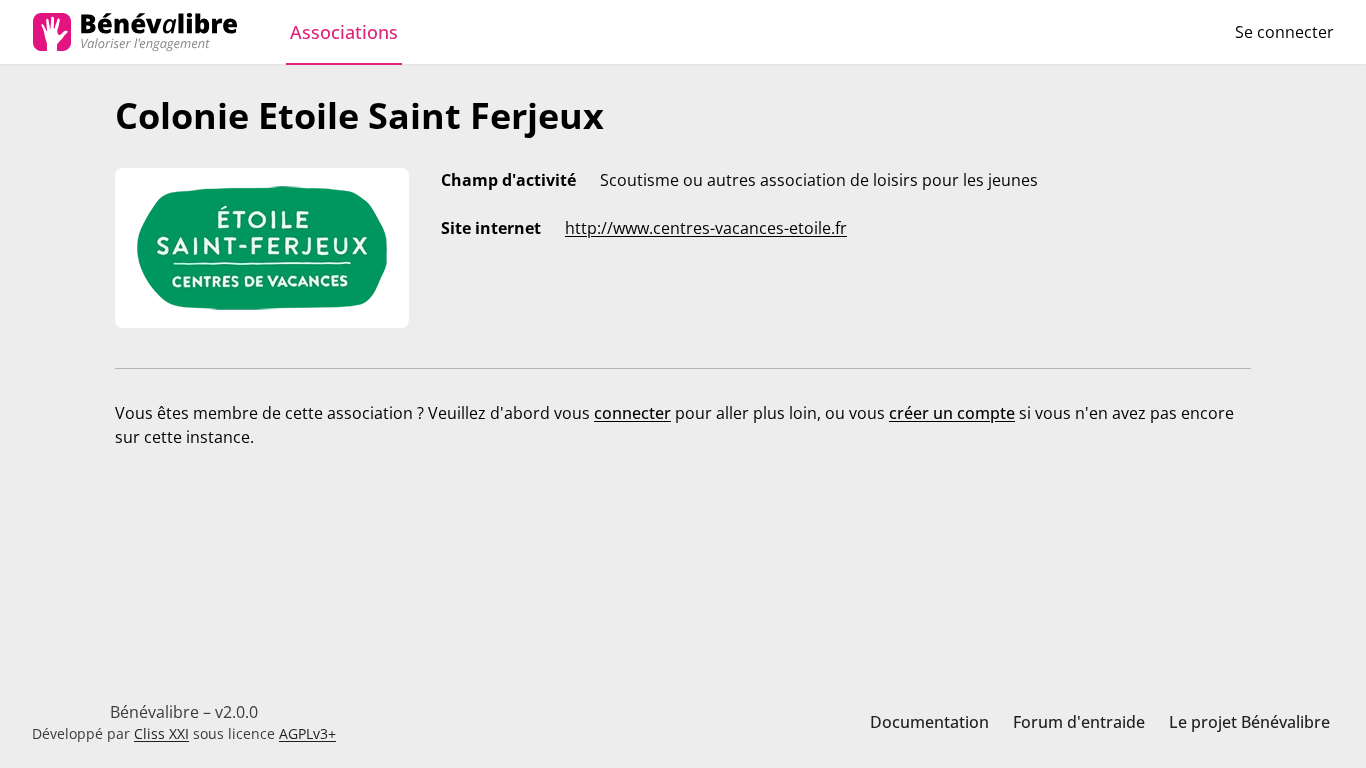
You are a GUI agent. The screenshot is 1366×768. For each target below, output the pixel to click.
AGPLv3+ (307, 733)
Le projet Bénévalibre (1249, 722)
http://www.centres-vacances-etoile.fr (706, 228)
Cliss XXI (161, 733)
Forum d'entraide (1079, 722)
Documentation (929, 722)
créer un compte (952, 413)
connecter (632, 413)
